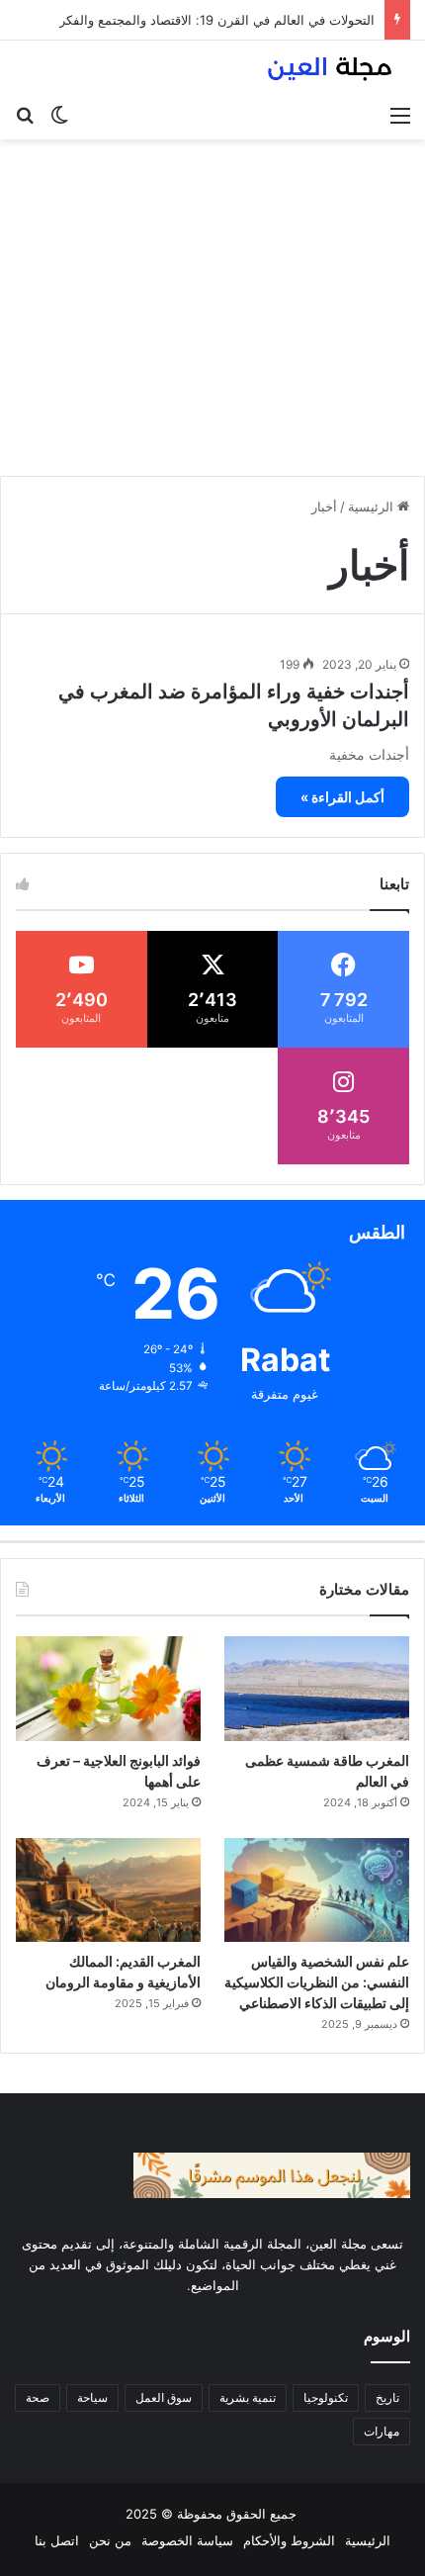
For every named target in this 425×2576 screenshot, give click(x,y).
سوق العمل (164, 2397)
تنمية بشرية (248, 2397)
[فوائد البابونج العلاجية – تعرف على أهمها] (108, 1688)
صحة (38, 2397)
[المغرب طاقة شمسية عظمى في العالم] (317, 1688)
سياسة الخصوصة (187, 2540)
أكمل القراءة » (342, 797)
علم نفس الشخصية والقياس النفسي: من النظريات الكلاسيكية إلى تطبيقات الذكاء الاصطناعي (317, 1982)
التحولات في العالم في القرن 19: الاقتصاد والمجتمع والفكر (217, 20)
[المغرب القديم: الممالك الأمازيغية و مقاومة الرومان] (108, 1890)
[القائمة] (400, 115)
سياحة (92, 2397)
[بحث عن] (25, 115)
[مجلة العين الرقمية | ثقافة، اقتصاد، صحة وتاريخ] (331, 68)
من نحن (110, 2540)
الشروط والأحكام (289, 2540)
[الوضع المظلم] (59, 115)
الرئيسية (373, 506)
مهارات (382, 2431)
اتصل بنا (57, 2540)
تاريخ (387, 2397)
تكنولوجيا (326, 2397)
